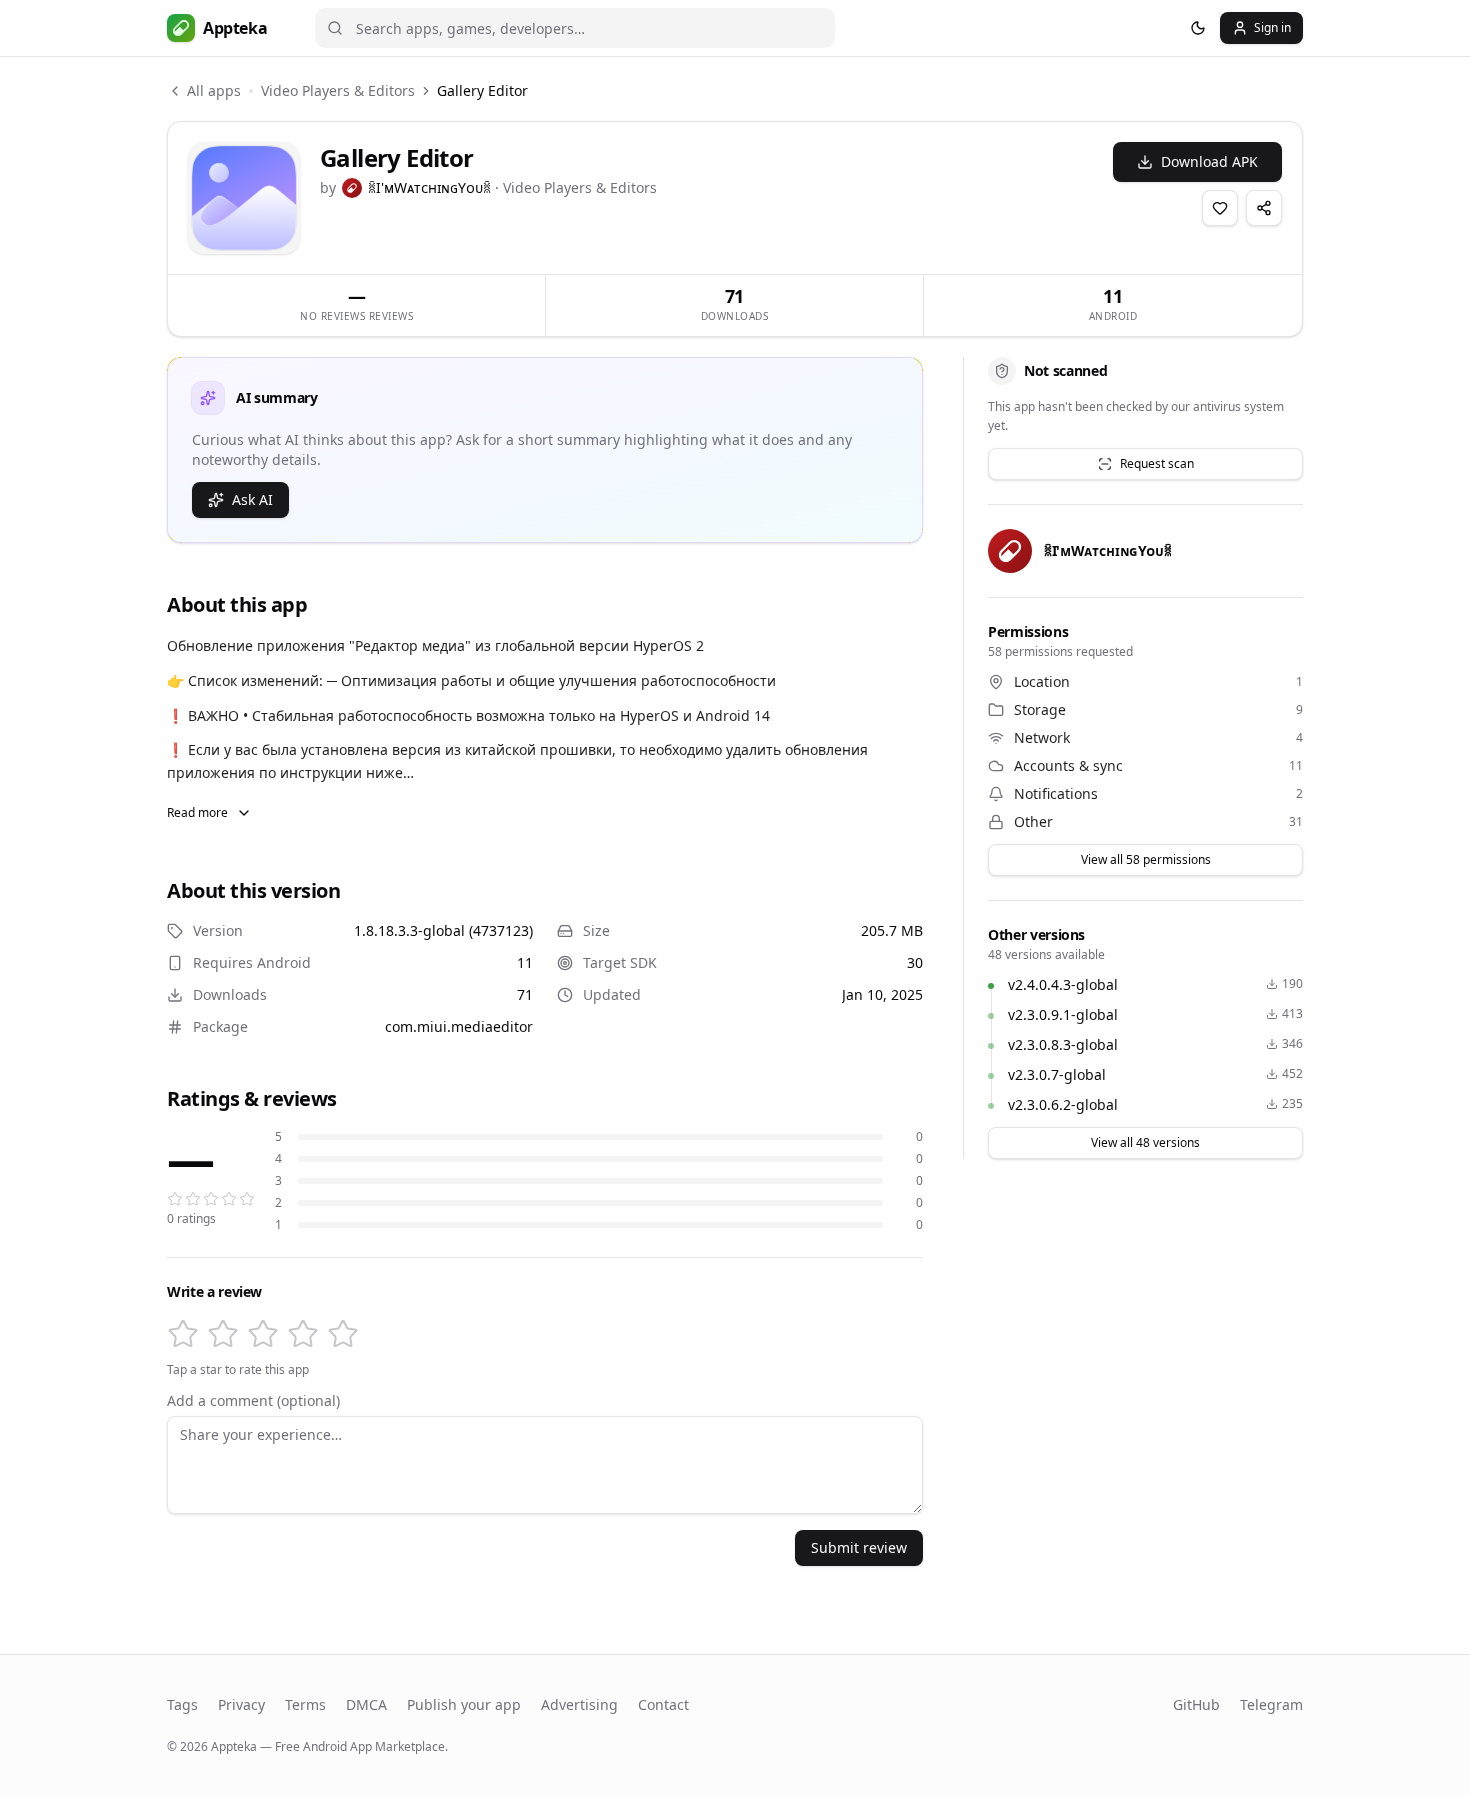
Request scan (1157, 463)
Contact (663, 1704)
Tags (182, 1704)
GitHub (1196, 1704)
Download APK (1209, 161)
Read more (197, 812)
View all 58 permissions (1146, 859)
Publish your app (464, 1704)
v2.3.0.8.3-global (1063, 1044)
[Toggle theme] (1198, 28)
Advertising (579, 1704)
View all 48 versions (1145, 1142)
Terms (305, 1704)
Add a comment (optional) (253, 1401)
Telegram (1271, 1704)
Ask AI (252, 499)
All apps (214, 90)
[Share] (1264, 208)
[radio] (183, 1334)
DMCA (366, 1704)
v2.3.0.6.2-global (1063, 1104)
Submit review (859, 1547)
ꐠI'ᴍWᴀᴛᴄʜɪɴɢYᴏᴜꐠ (429, 187)
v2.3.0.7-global (1057, 1074)
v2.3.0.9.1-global (1063, 1014)
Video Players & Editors (338, 90)
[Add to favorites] (1220, 208)
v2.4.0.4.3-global (1063, 984)
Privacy (241, 1704)
